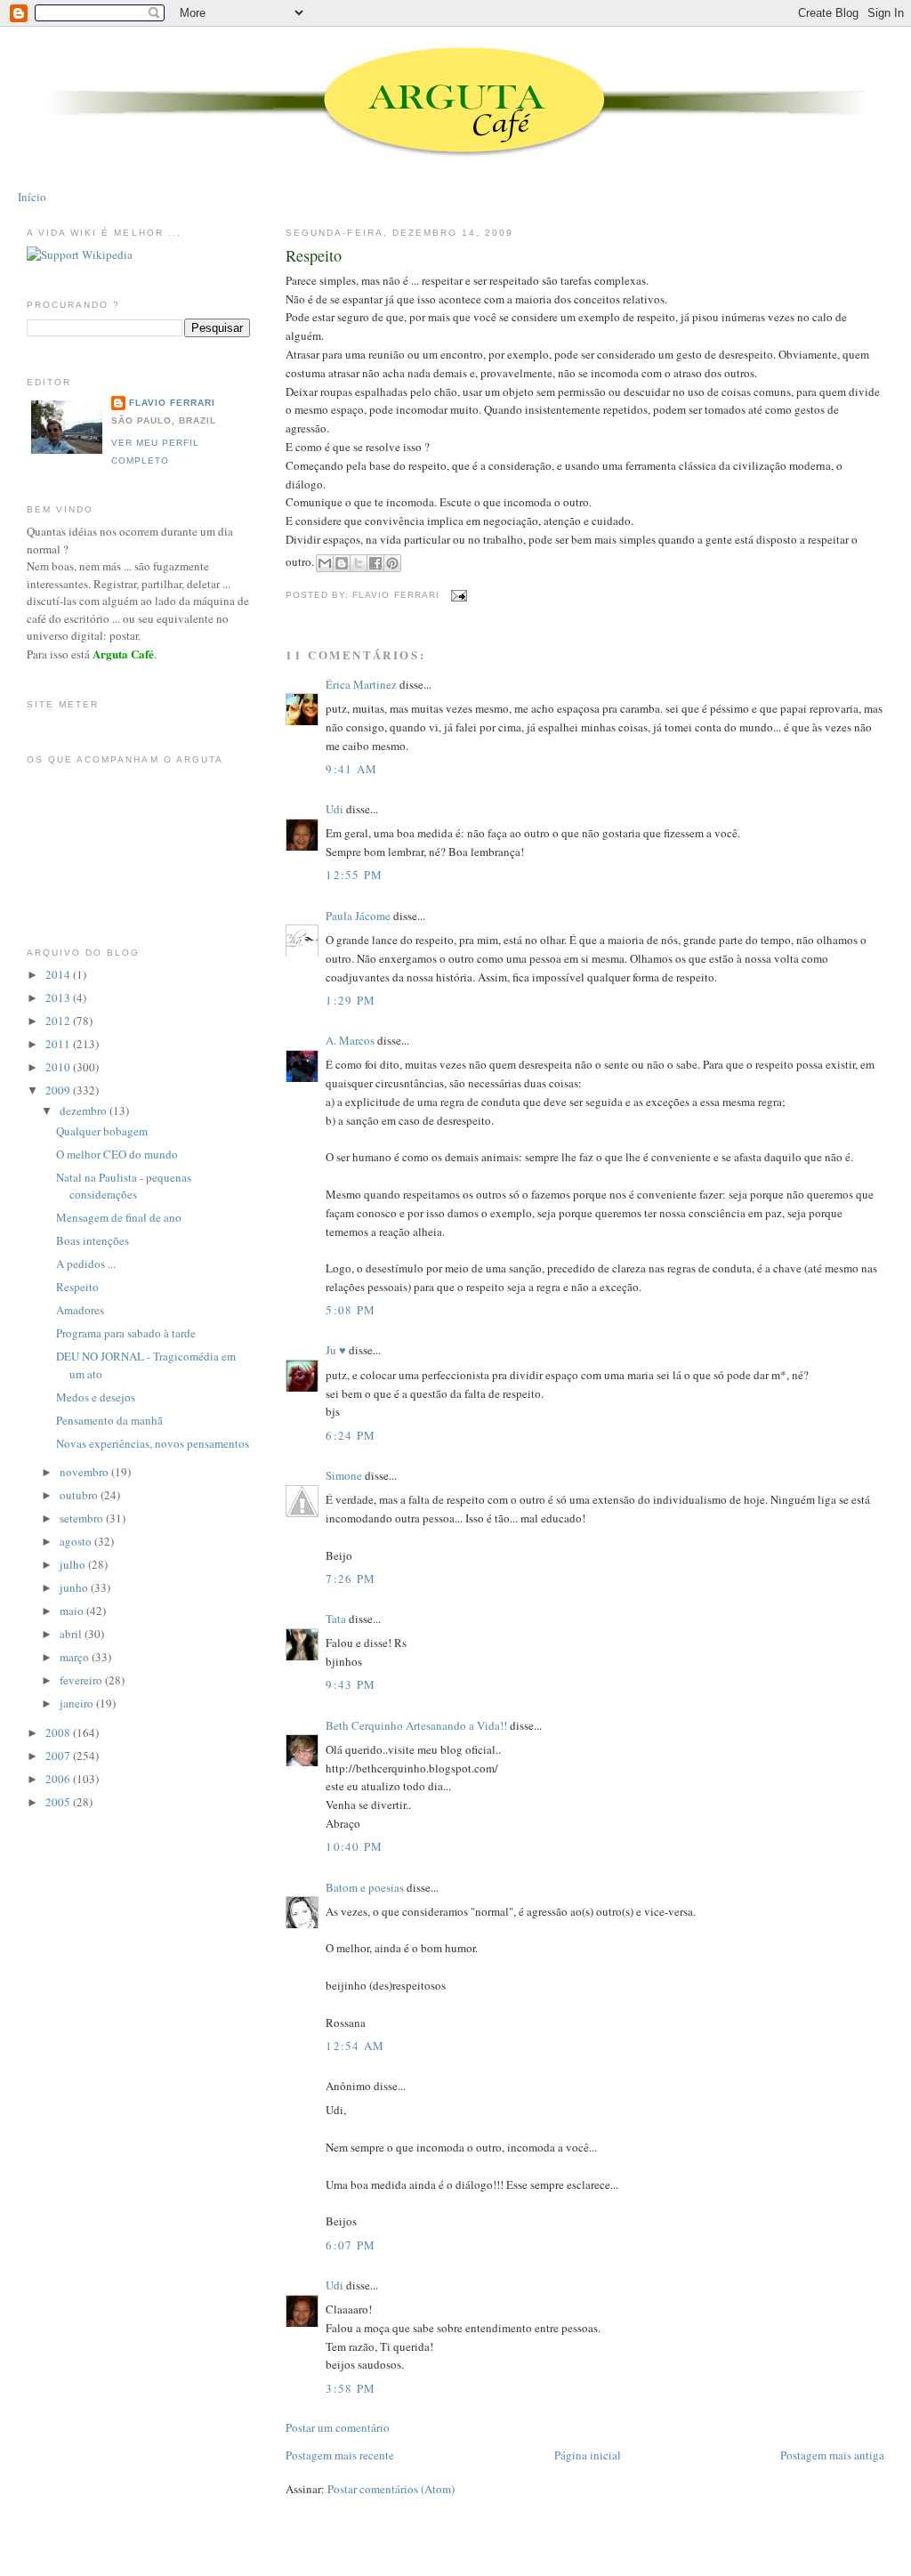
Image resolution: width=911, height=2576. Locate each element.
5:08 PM (351, 1310)
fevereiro (82, 1680)
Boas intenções (93, 1240)
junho (75, 1587)
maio (73, 1611)
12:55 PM (354, 875)
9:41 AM (351, 769)
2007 (59, 1756)
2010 (59, 1067)
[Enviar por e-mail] (325, 563)
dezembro (85, 1110)
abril (72, 1634)
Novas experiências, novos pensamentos (153, 1443)
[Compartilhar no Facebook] (375, 563)
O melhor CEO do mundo (117, 1154)
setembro (83, 1518)
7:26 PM (351, 1579)
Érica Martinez (361, 684)
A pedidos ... (86, 1264)
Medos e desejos (96, 1397)
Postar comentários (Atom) (391, 2489)
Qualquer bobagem (102, 1131)
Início (32, 197)
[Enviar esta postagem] (457, 595)
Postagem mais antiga (832, 2455)
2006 (59, 1779)
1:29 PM (351, 1000)
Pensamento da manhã (109, 1420)
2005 (59, 1802)
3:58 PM (351, 2388)
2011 (59, 1044)
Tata (336, 1619)
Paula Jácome (358, 916)
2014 (59, 974)
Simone (344, 1475)
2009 (59, 1090)
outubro (80, 1495)
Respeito (314, 255)
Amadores (80, 1310)
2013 (59, 997)
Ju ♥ (336, 1350)
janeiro (78, 1703)
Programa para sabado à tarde (126, 1333)
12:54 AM (355, 2046)
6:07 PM (351, 2245)
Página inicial (588, 2455)
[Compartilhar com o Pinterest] (392, 563)
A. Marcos (350, 1040)
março (76, 1657)
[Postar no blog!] (342, 563)
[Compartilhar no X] (359, 563)
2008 (59, 1732)
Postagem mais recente (340, 2455)
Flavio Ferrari (172, 403)
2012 (59, 1021)
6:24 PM (351, 1435)
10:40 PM (354, 1846)
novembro (85, 1472)
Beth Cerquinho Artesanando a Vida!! (416, 1725)
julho (74, 1564)
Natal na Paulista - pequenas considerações (124, 1186)
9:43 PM (351, 1684)
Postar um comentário (338, 2427)
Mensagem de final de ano (119, 1217)
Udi (335, 809)
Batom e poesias (365, 1887)
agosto (77, 1541)
